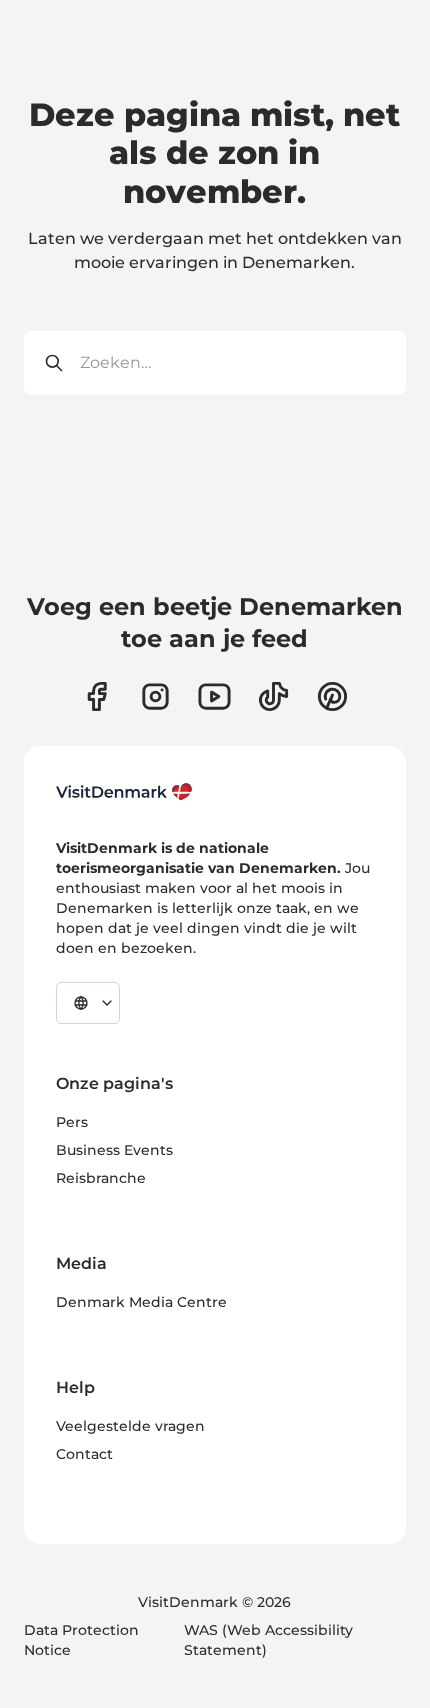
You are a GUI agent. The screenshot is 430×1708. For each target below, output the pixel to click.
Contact (84, 1454)
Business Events (114, 1150)
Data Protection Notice (81, 1640)
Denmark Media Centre (141, 1302)
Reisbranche (101, 1178)
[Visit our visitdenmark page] (214, 696)
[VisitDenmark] (124, 792)
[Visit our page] (155, 696)
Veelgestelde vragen (130, 1426)
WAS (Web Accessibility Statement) (268, 1640)
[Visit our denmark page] (96, 696)
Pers (72, 1122)
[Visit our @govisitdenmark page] (273, 696)
